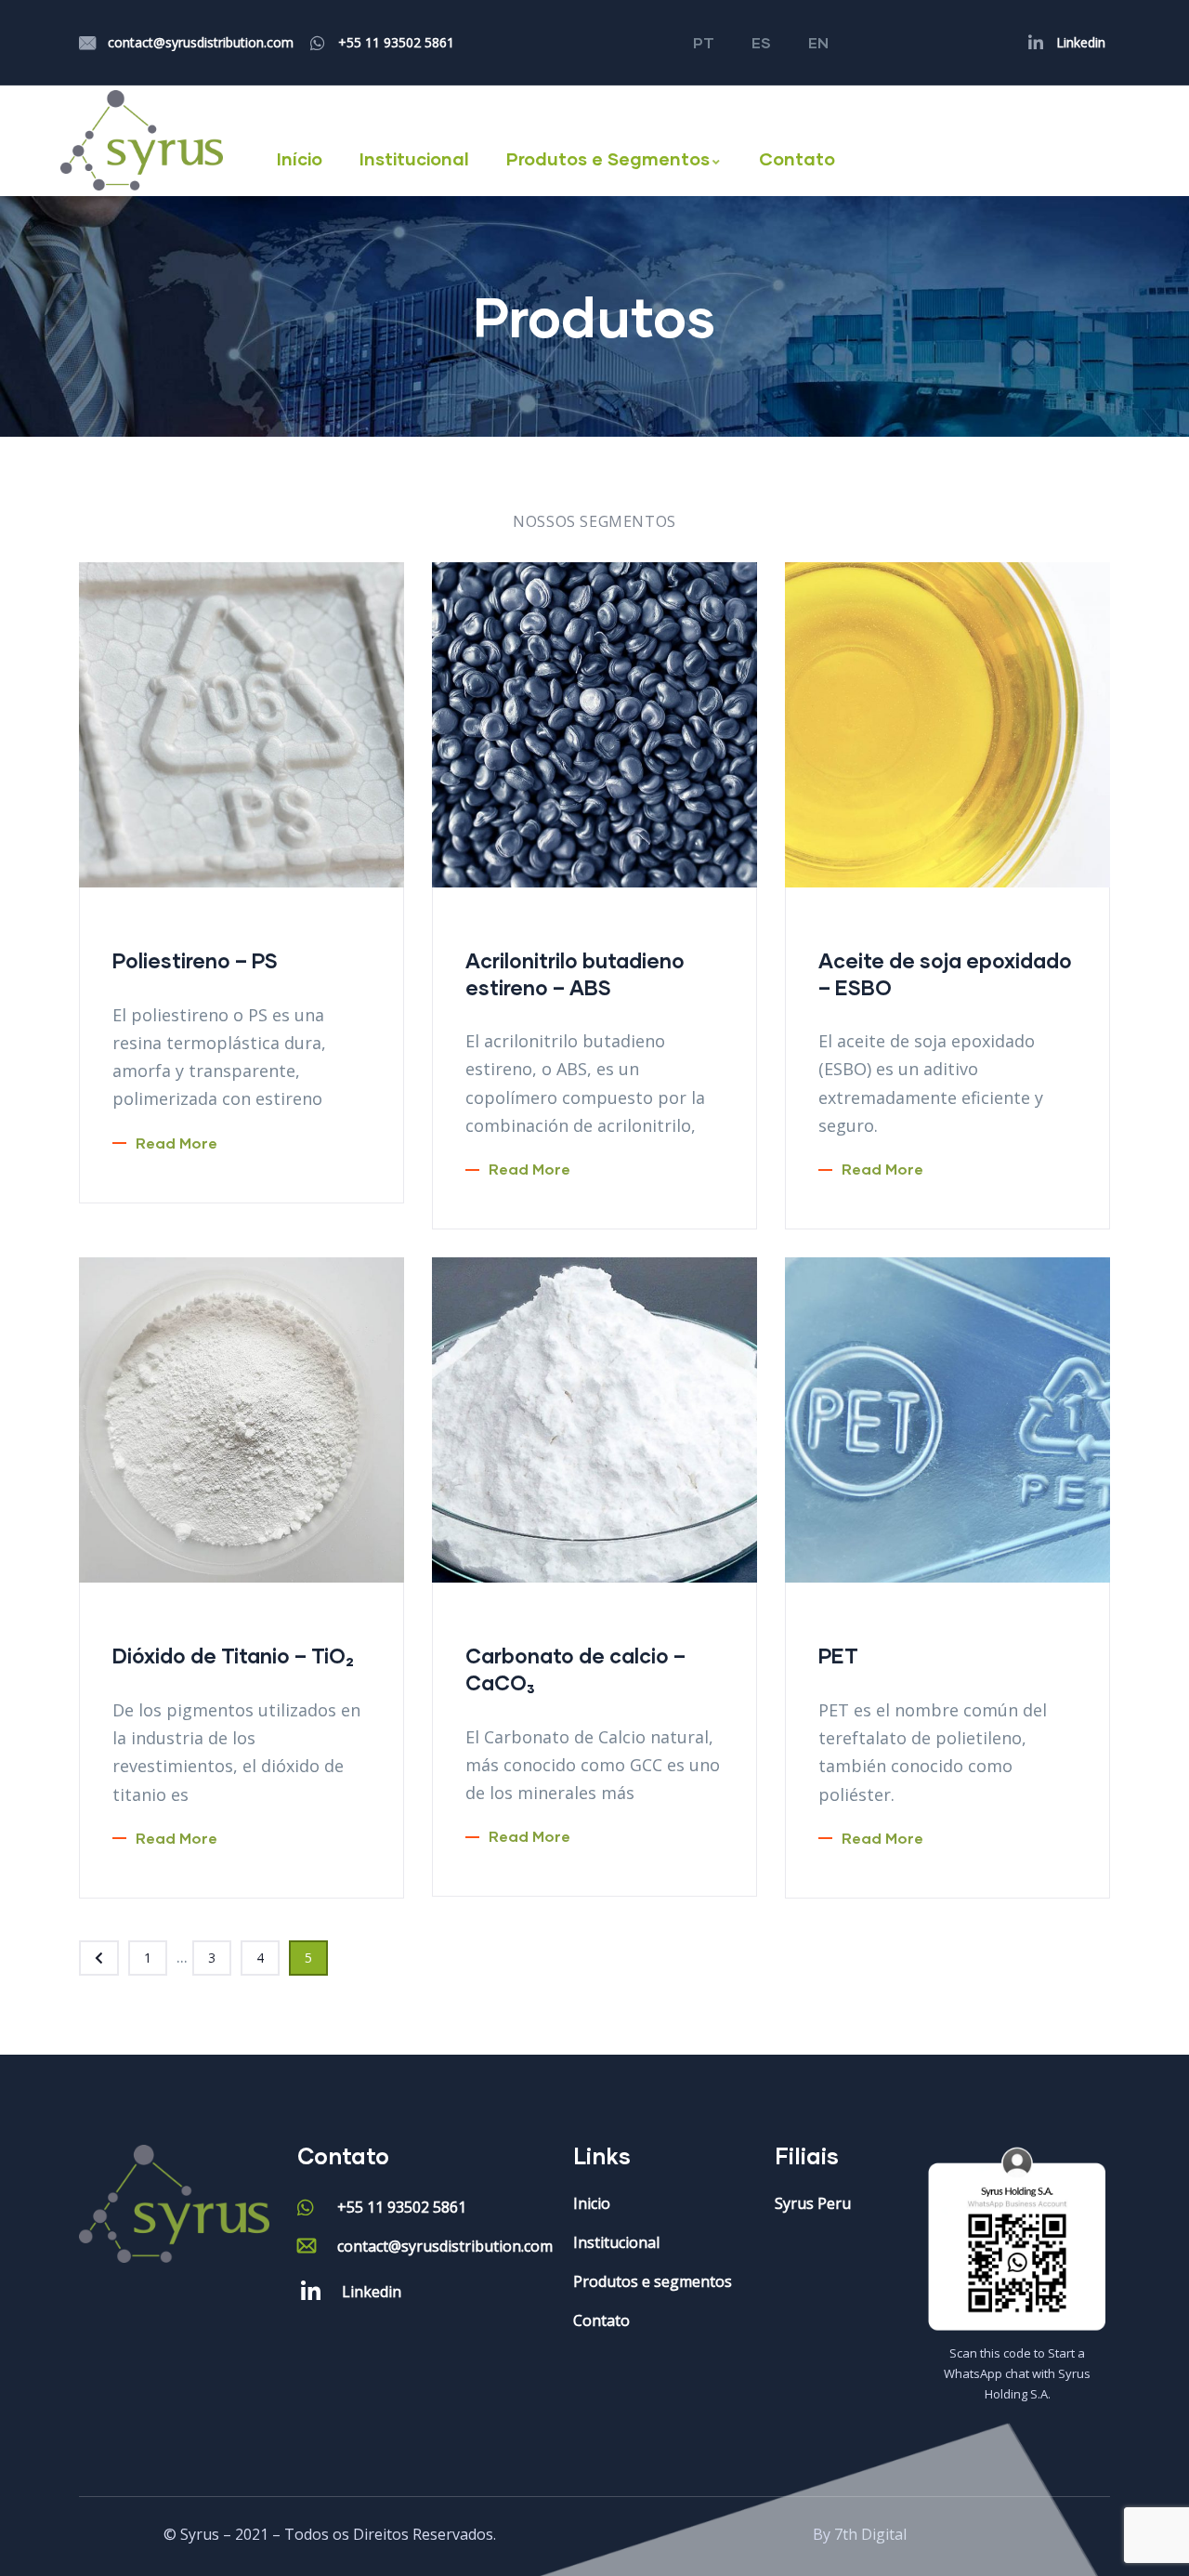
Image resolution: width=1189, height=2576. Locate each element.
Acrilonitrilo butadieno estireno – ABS (575, 974)
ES (761, 42)
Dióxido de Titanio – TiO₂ (233, 1656)
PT (704, 42)
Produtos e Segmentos (608, 158)
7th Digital (870, 2534)
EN (818, 42)
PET (838, 1656)
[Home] (142, 140)
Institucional (414, 158)
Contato (797, 158)
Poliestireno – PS (195, 960)
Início (300, 158)
